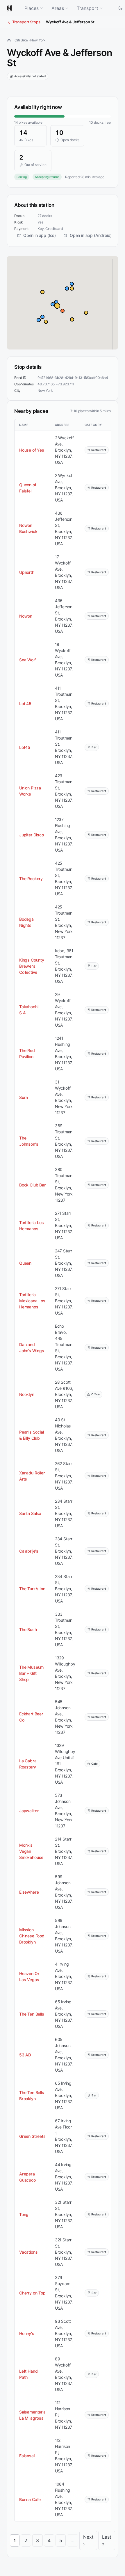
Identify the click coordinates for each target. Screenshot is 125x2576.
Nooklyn (27, 1394)
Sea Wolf (27, 660)
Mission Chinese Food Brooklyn (32, 1936)
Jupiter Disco (32, 835)
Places (32, 8)
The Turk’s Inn (32, 1589)
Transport (87, 8)
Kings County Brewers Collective (32, 966)
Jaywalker (29, 1811)
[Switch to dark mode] (120, 8)
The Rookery (31, 879)
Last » (107, 2540)
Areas (58, 8)
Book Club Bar (32, 1185)
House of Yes (32, 450)
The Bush (28, 1629)
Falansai (27, 2456)
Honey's (27, 2333)
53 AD (25, 2055)
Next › (88, 2540)
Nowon (26, 616)
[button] (57, 306)
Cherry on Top (32, 2293)
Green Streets (32, 2136)
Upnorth (27, 572)
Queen (25, 1263)
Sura (24, 1097)
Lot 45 (25, 704)
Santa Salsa (30, 1513)
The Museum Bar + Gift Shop (31, 1673)
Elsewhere (29, 1892)
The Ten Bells (32, 2014)
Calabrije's (29, 1551)
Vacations (28, 2252)
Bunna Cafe (30, 2499)
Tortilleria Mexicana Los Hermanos (32, 1301)
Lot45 (25, 747)
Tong (24, 2214)
